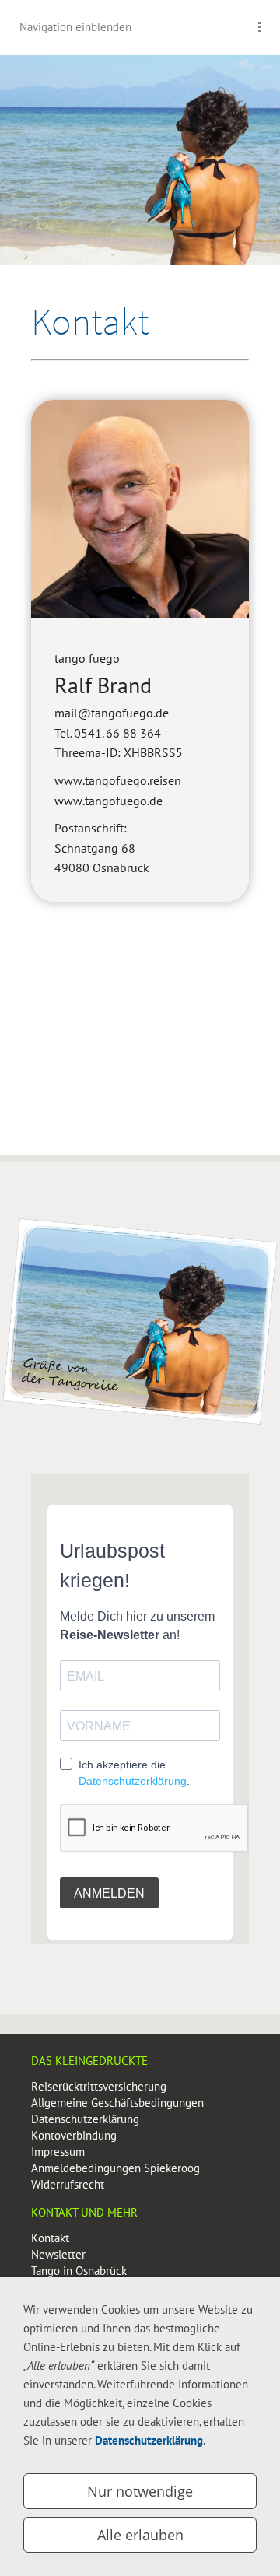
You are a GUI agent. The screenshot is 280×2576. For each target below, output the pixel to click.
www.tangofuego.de (108, 801)
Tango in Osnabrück (79, 2271)
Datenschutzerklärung (85, 2119)
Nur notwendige (140, 2491)
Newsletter (58, 2254)
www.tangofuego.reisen (118, 780)
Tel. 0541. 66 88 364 (108, 733)
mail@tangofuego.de (112, 713)
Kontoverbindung (74, 2135)
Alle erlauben (140, 2535)
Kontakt (50, 2238)
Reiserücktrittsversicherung (99, 2086)
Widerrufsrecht (68, 2184)
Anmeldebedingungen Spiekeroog (115, 2168)
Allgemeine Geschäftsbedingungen (117, 2103)
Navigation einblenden (75, 27)
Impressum (58, 2152)
